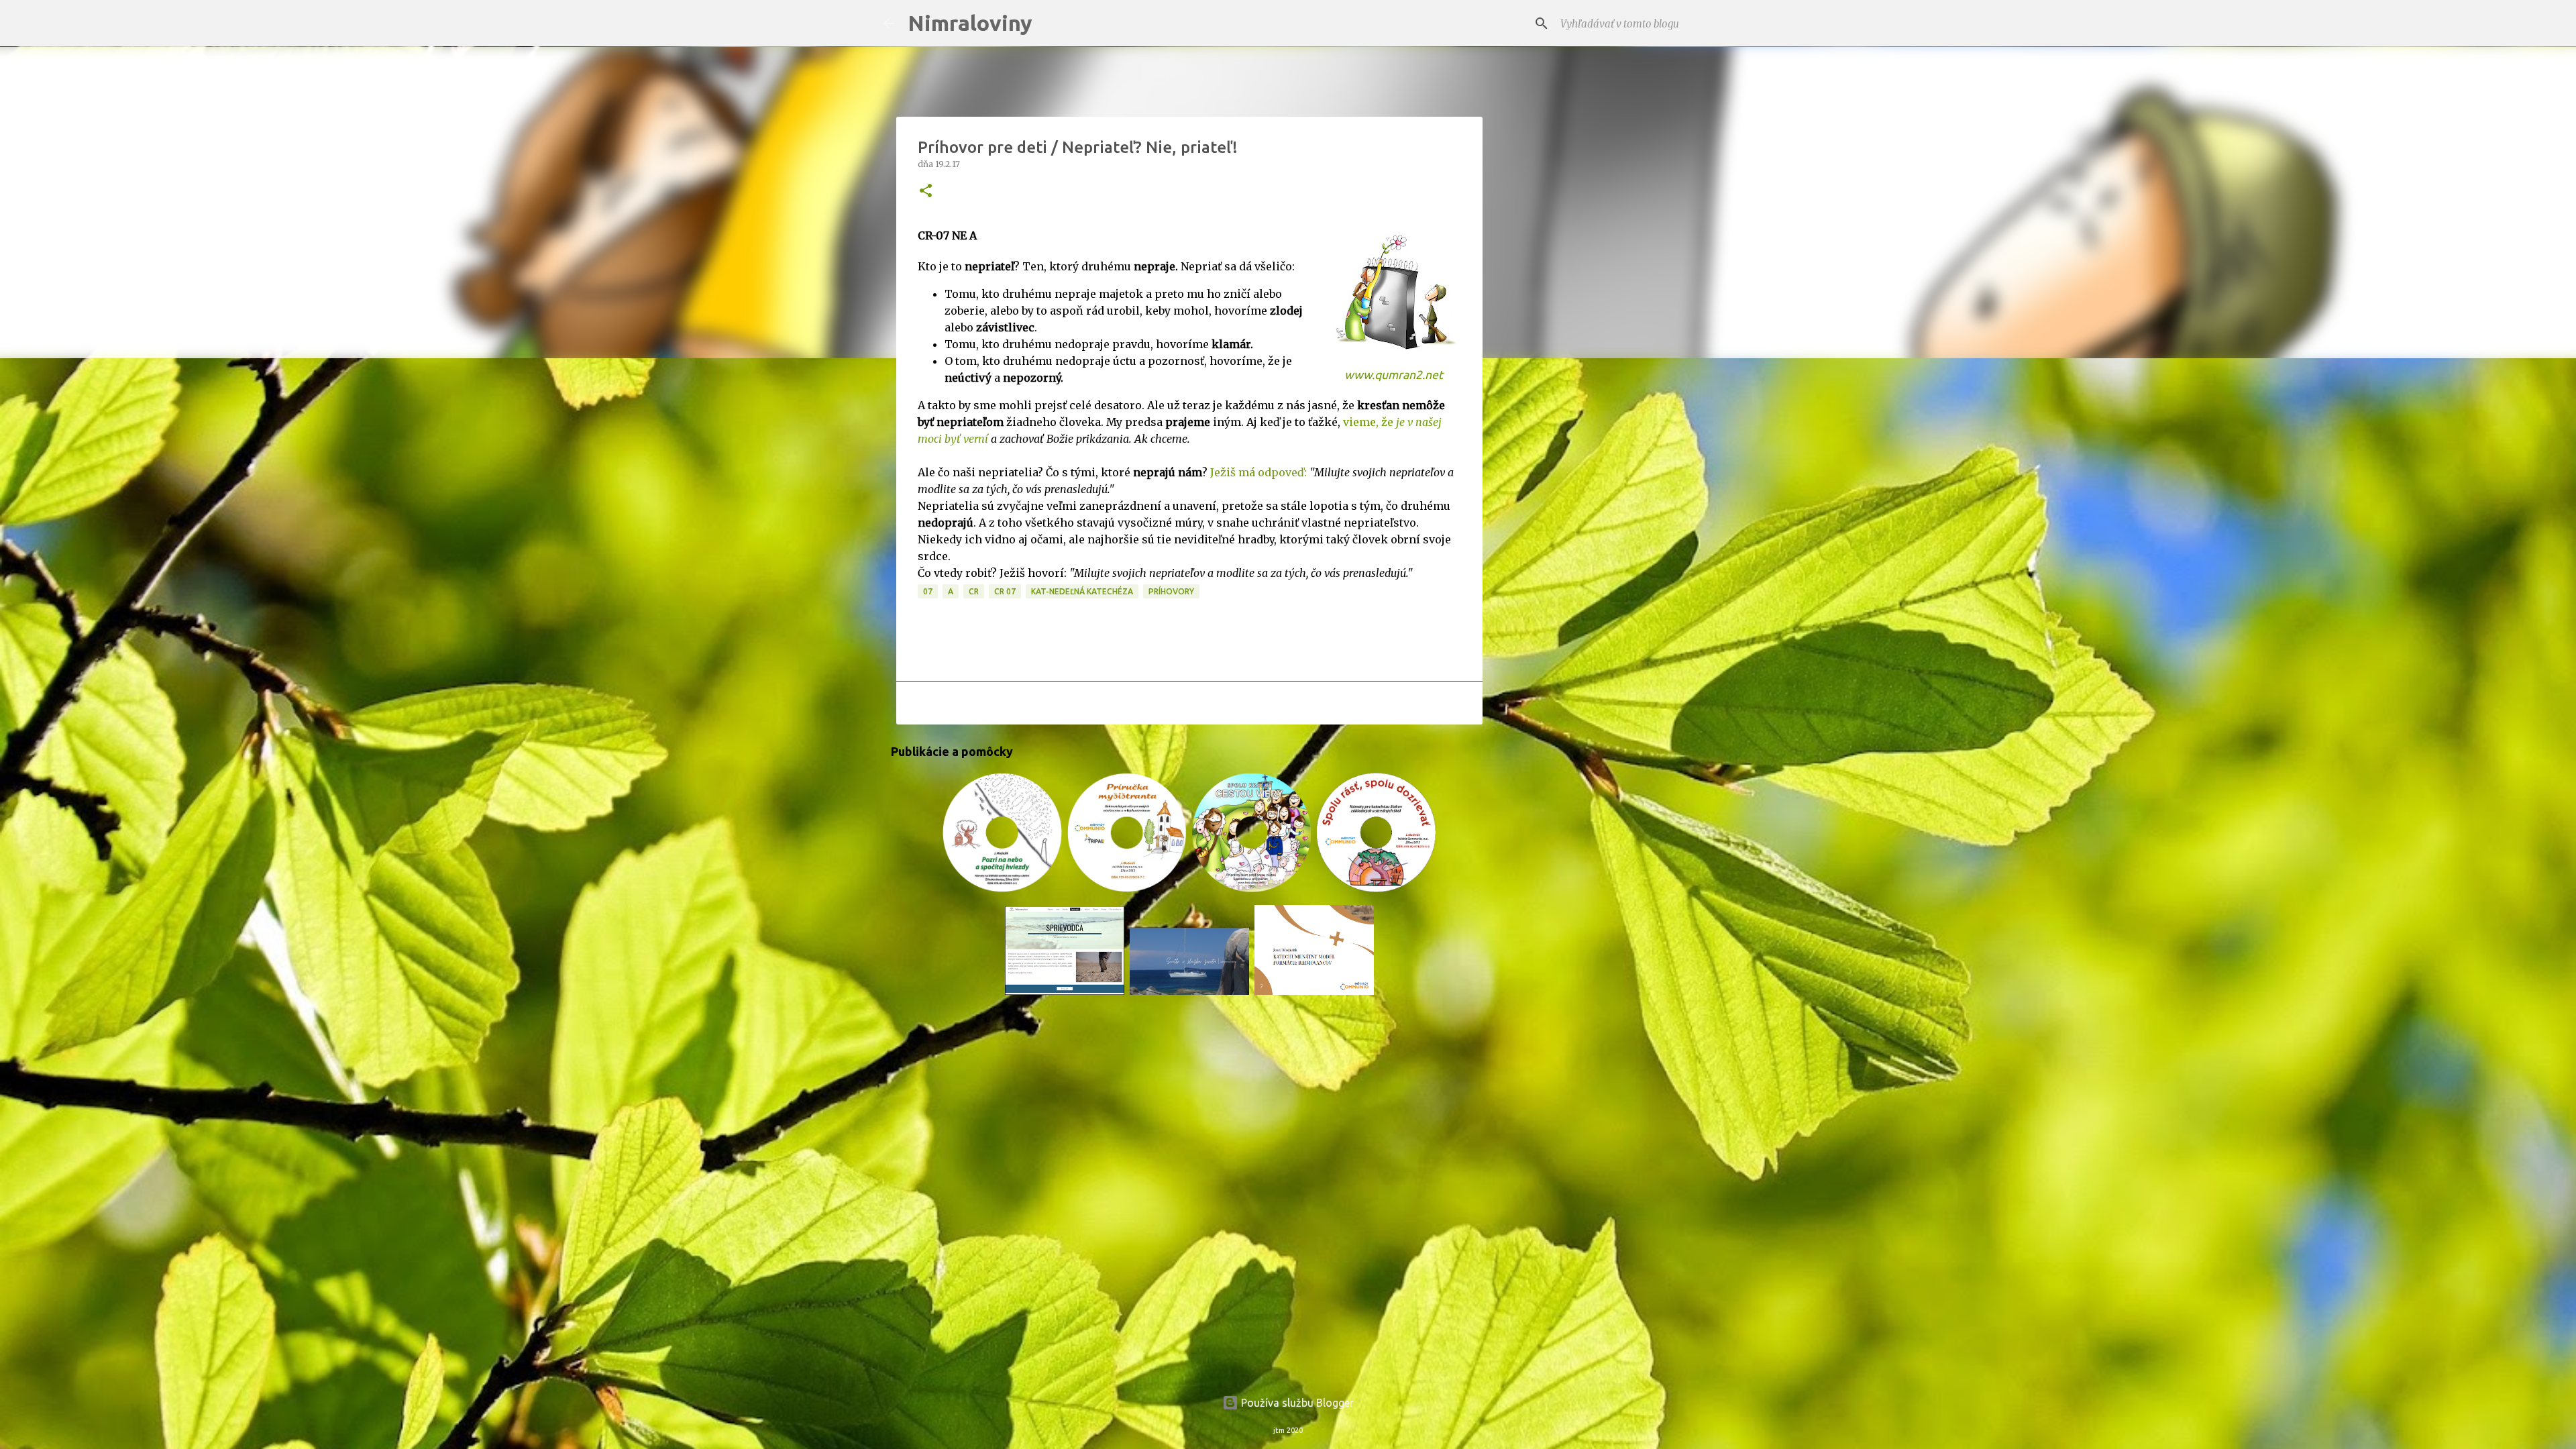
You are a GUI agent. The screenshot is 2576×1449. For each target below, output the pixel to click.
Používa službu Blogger (1296, 1403)
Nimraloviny (970, 23)
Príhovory (1171, 591)
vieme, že (1370, 422)
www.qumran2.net (1394, 375)
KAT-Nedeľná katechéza (1082, 591)
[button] (926, 192)
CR (974, 591)
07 (928, 591)
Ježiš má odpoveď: (1258, 472)
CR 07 (1005, 591)
